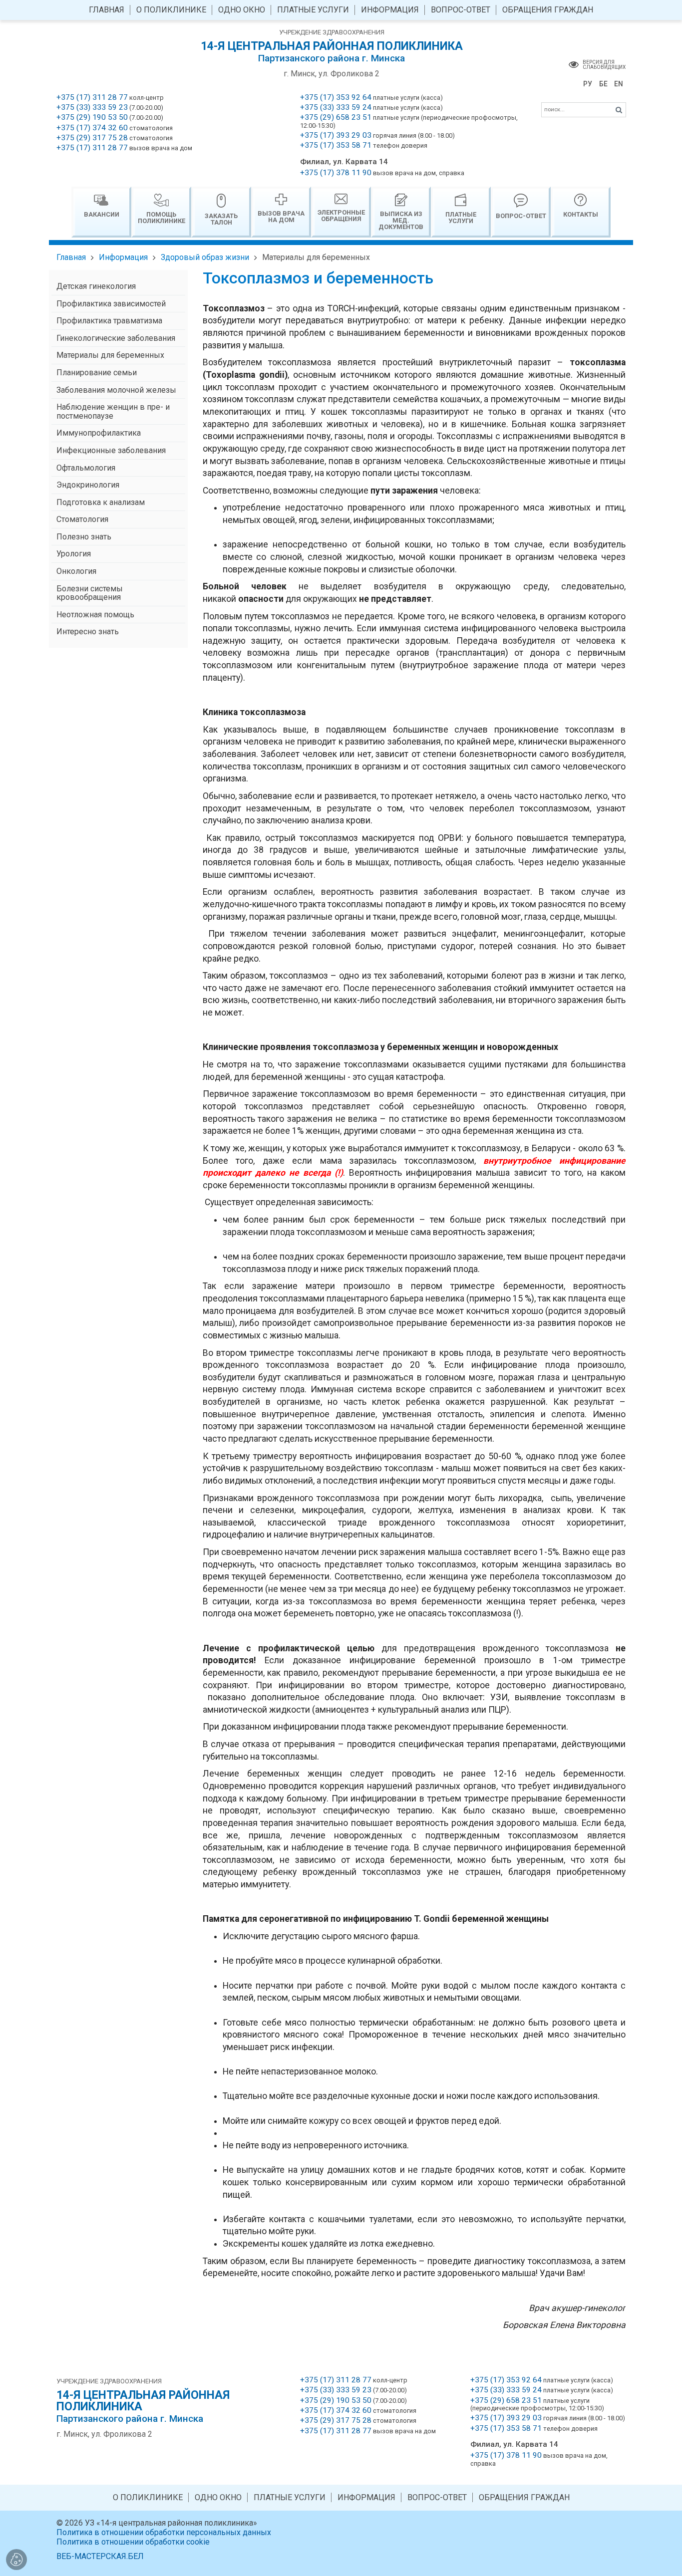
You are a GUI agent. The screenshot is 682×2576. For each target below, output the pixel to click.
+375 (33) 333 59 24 (336, 107)
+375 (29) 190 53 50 (92, 117)
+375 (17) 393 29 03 (336, 135)
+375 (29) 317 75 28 (92, 138)
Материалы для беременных (316, 257)
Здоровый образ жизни (205, 257)
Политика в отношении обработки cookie (133, 2542)
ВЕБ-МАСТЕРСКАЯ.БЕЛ (100, 2556)
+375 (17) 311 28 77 (92, 97)
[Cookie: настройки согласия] (16, 2560)
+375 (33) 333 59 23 (92, 107)
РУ (588, 84)
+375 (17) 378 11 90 (336, 173)
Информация (123, 257)
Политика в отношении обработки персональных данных (164, 2532)
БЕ (603, 84)
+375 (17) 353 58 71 (336, 145)
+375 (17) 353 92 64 (336, 97)
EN (619, 84)
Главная (71, 257)
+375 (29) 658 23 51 (336, 117)
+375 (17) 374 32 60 (92, 128)
